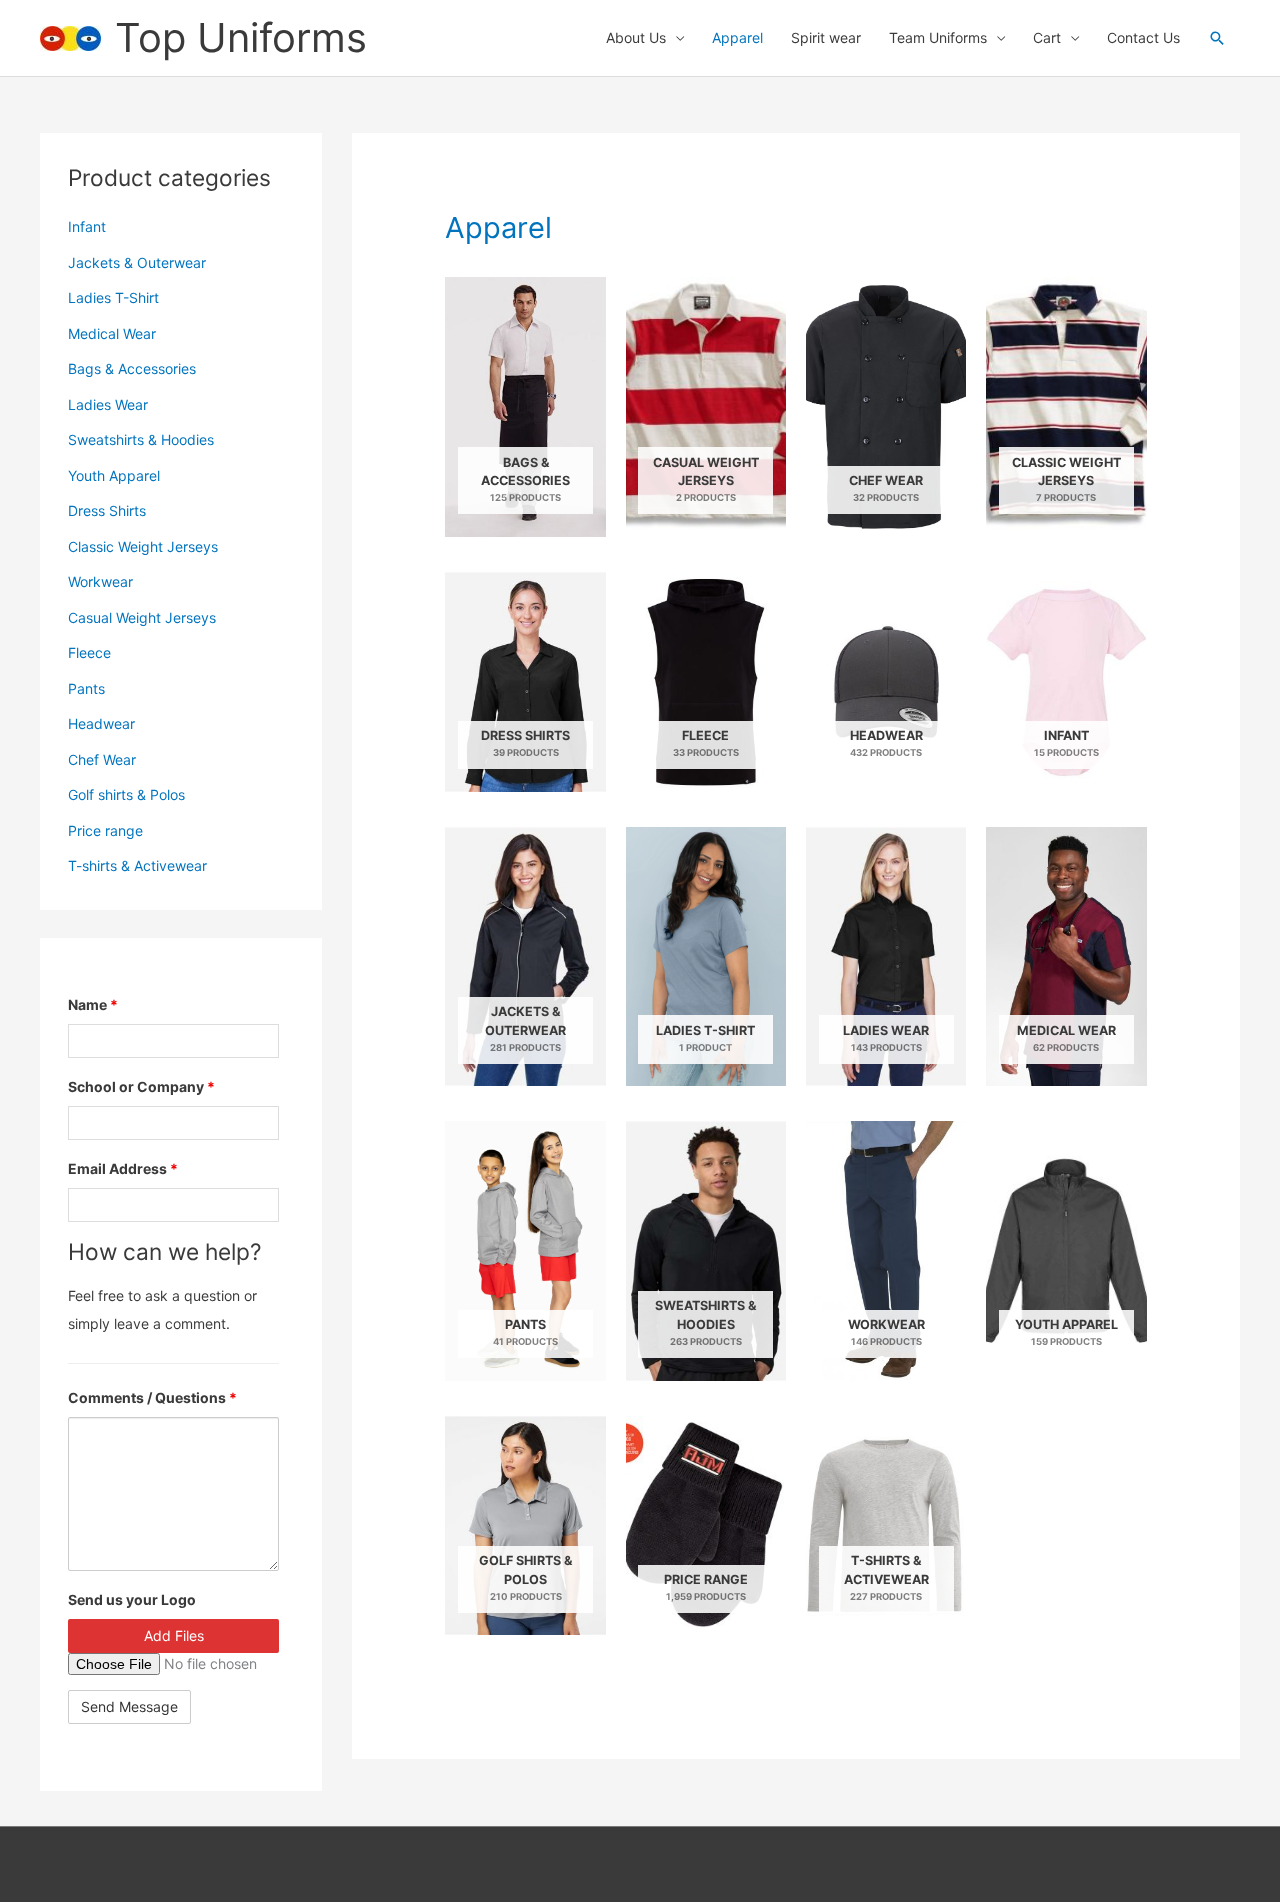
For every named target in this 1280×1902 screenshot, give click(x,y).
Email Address (123, 1168)
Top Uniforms (241, 37)
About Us (636, 37)
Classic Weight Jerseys (143, 546)
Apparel (737, 37)
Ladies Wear (108, 404)
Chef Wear (102, 759)
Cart (1047, 37)
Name (93, 1004)
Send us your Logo (132, 1599)
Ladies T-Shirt (113, 297)
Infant (87, 226)
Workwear (100, 581)
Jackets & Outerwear (137, 262)
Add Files (174, 1635)
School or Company (141, 1086)
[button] (1217, 38)
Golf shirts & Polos (126, 794)
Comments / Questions (152, 1397)
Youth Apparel (114, 475)
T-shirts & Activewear (137, 865)
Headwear (101, 723)
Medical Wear (112, 333)
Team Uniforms (938, 37)
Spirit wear (826, 37)
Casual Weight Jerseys (142, 617)
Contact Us (1143, 37)
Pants (86, 688)
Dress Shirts (107, 510)
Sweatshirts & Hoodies (141, 439)
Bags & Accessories (132, 368)
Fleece (89, 652)
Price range (105, 830)
